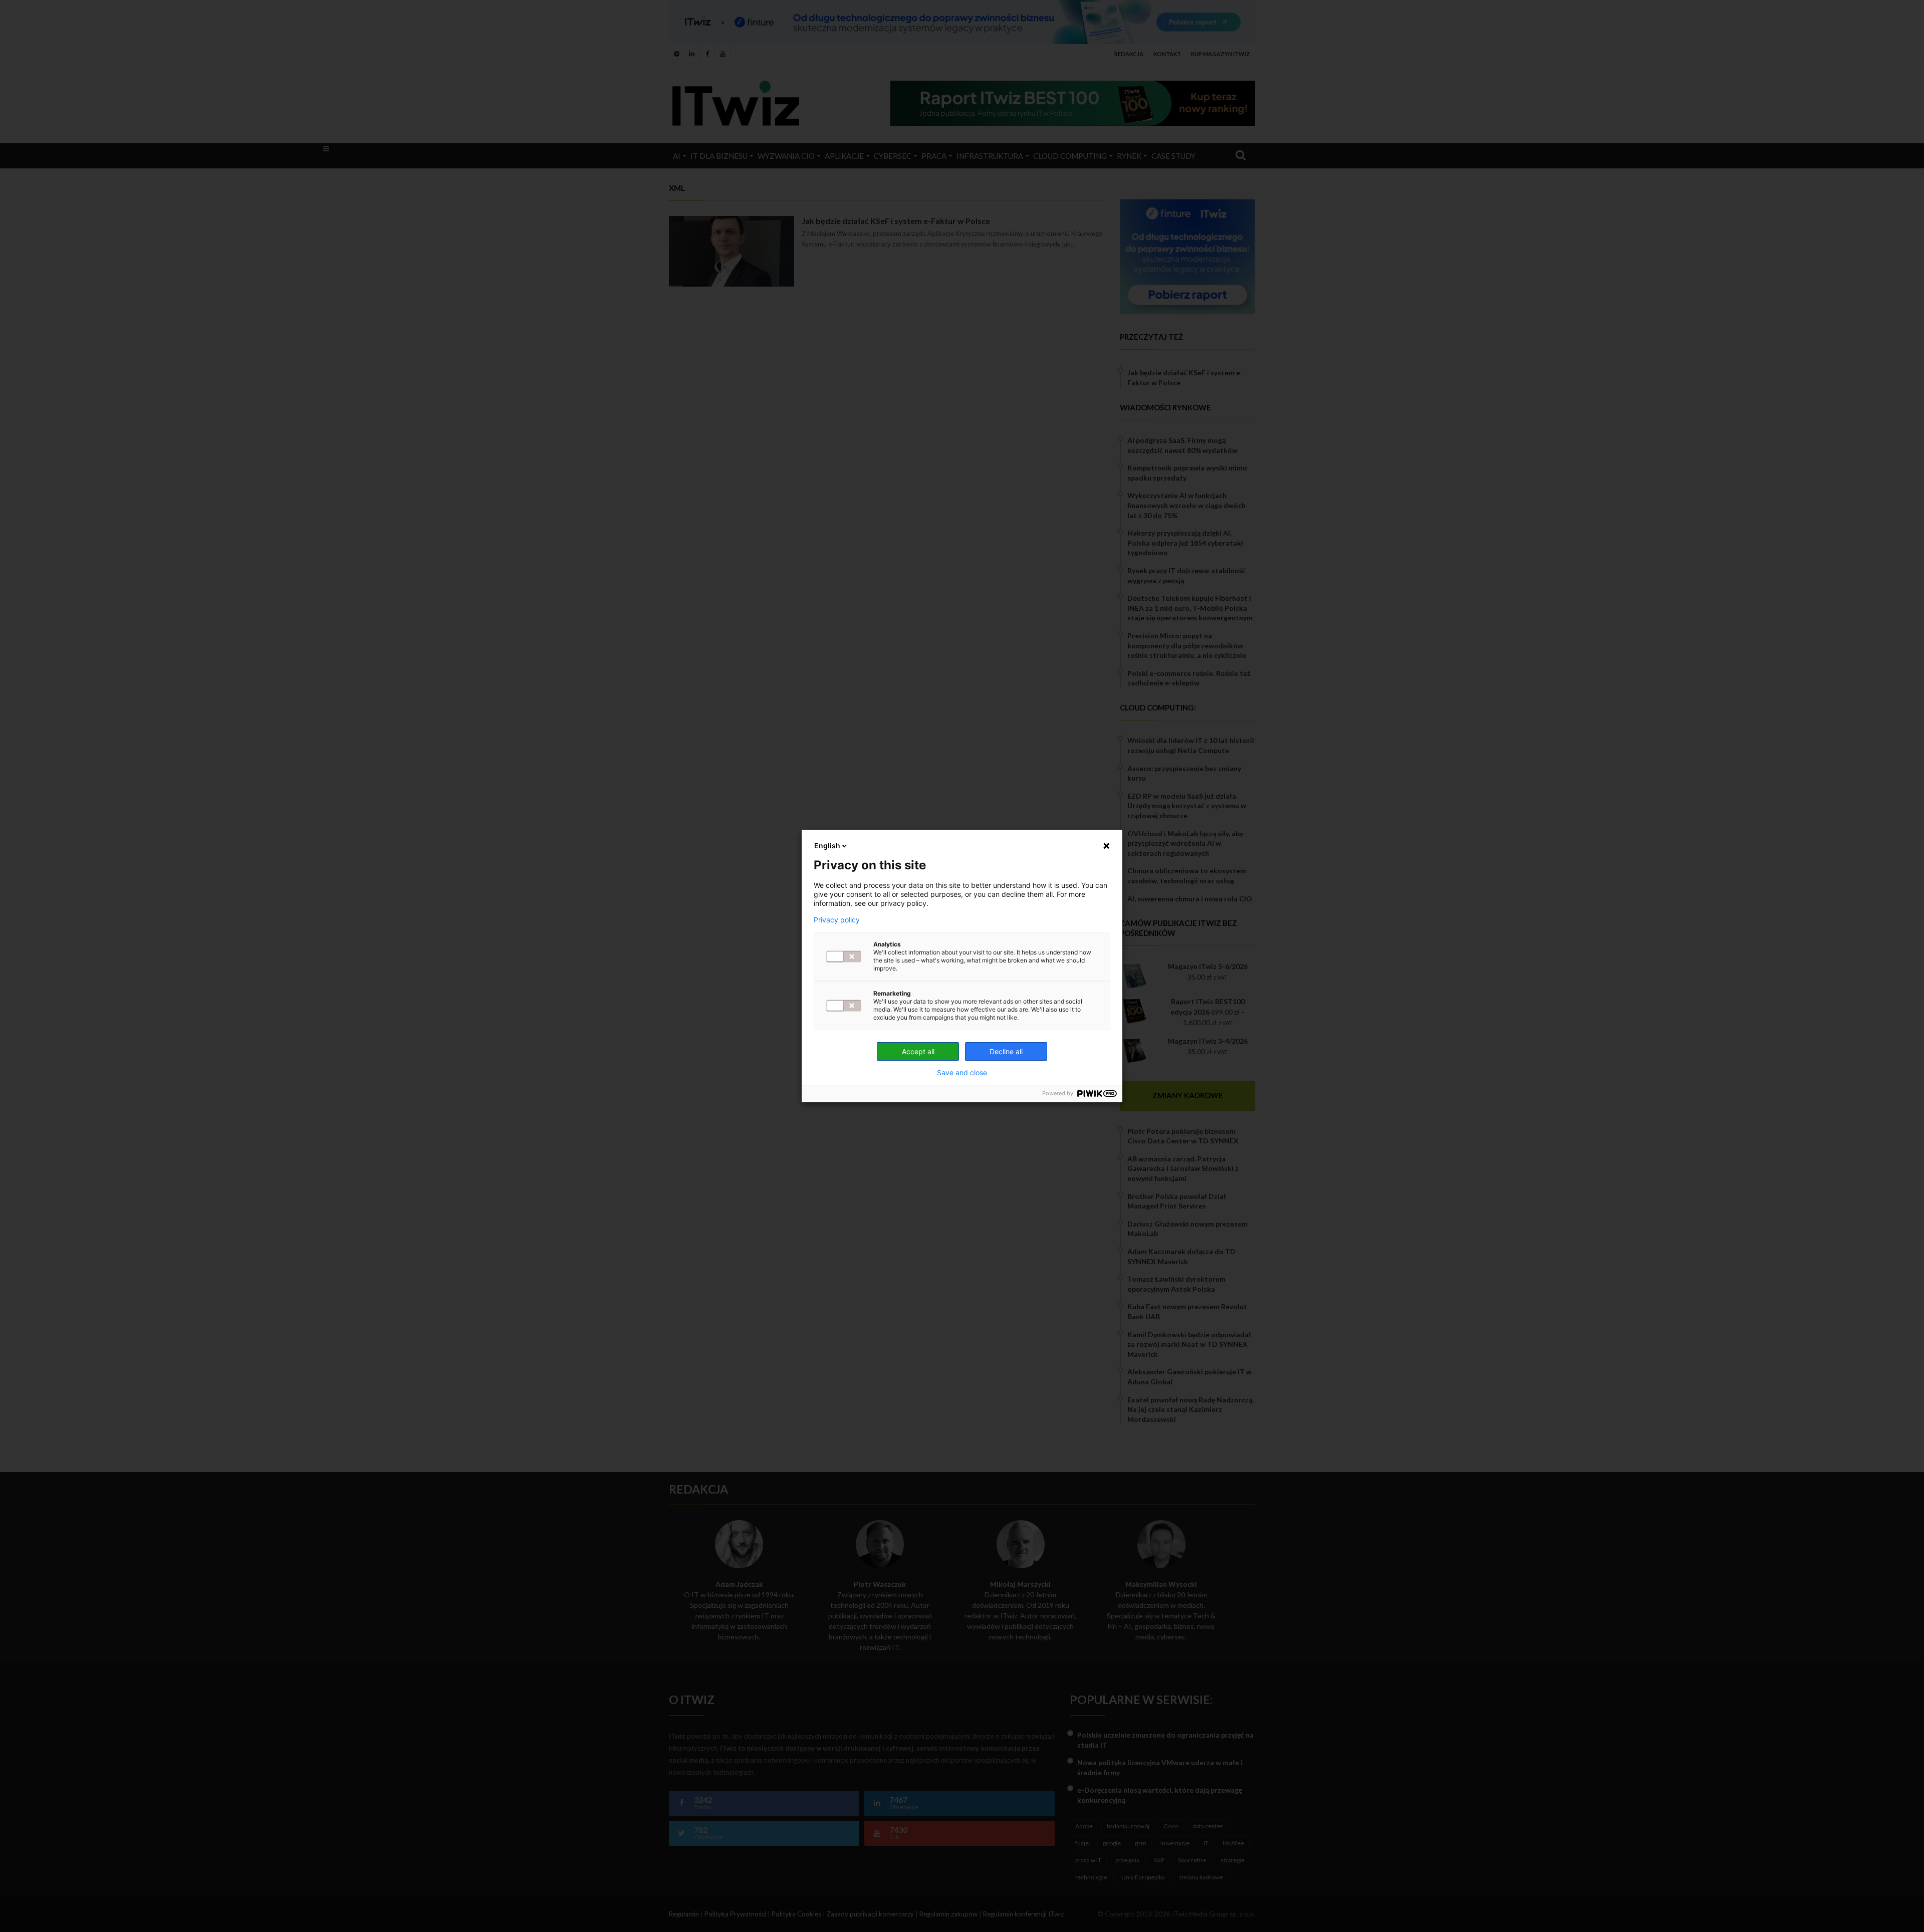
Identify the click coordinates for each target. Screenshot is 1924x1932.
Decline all (1006, 1051)
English (827, 846)
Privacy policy (837, 920)
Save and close (962, 1073)
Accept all (918, 1051)
